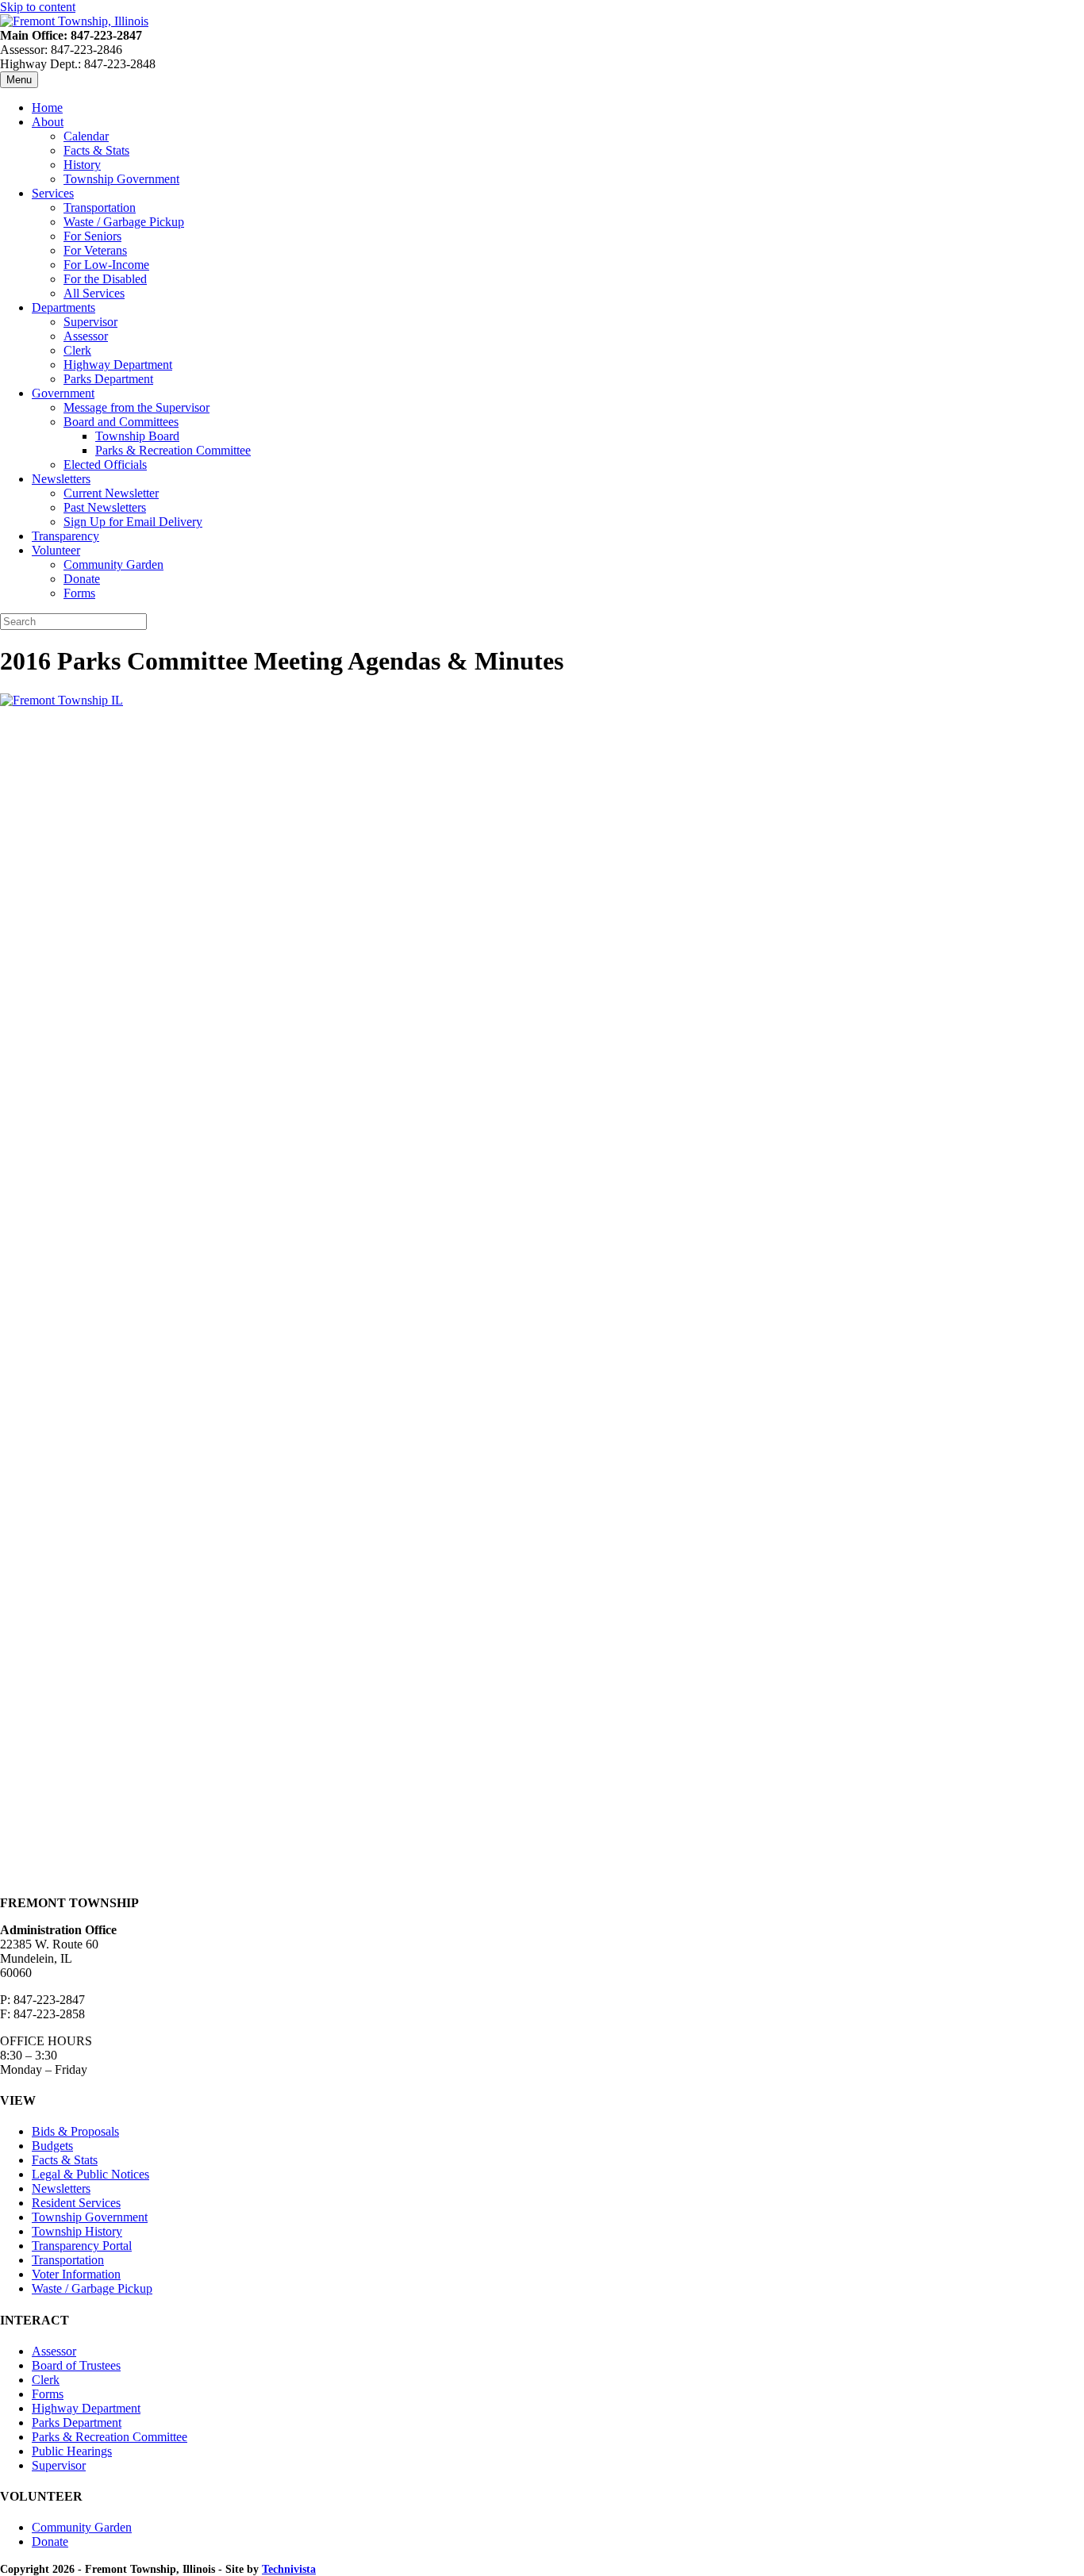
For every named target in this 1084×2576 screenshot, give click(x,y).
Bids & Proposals (75, 2131)
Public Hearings (72, 2451)
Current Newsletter (111, 493)
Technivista (289, 2569)
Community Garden (113, 564)
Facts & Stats (96, 150)
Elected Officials (105, 465)
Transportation (100, 207)
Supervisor (90, 322)
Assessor (86, 336)
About (48, 122)
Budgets (52, 2146)
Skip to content (38, 7)
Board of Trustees (76, 2365)
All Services (94, 293)
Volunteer (56, 550)
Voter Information (76, 2274)
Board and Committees (121, 422)
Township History (77, 2231)
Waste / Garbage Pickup (124, 222)
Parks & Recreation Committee (173, 450)
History (82, 165)
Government (63, 393)
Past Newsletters (105, 507)
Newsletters (61, 479)
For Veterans (95, 250)
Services (53, 193)
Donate (82, 579)
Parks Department (108, 379)
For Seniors (92, 236)
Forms (79, 593)
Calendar (86, 136)
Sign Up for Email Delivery (133, 522)
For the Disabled (105, 279)
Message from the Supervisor (136, 407)
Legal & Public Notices (90, 2174)
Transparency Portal (82, 2246)
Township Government (121, 179)
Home (47, 107)
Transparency (65, 536)
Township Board (137, 436)
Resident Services (76, 2203)
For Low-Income (106, 265)
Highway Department (118, 365)
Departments (63, 307)
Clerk (77, 350)
